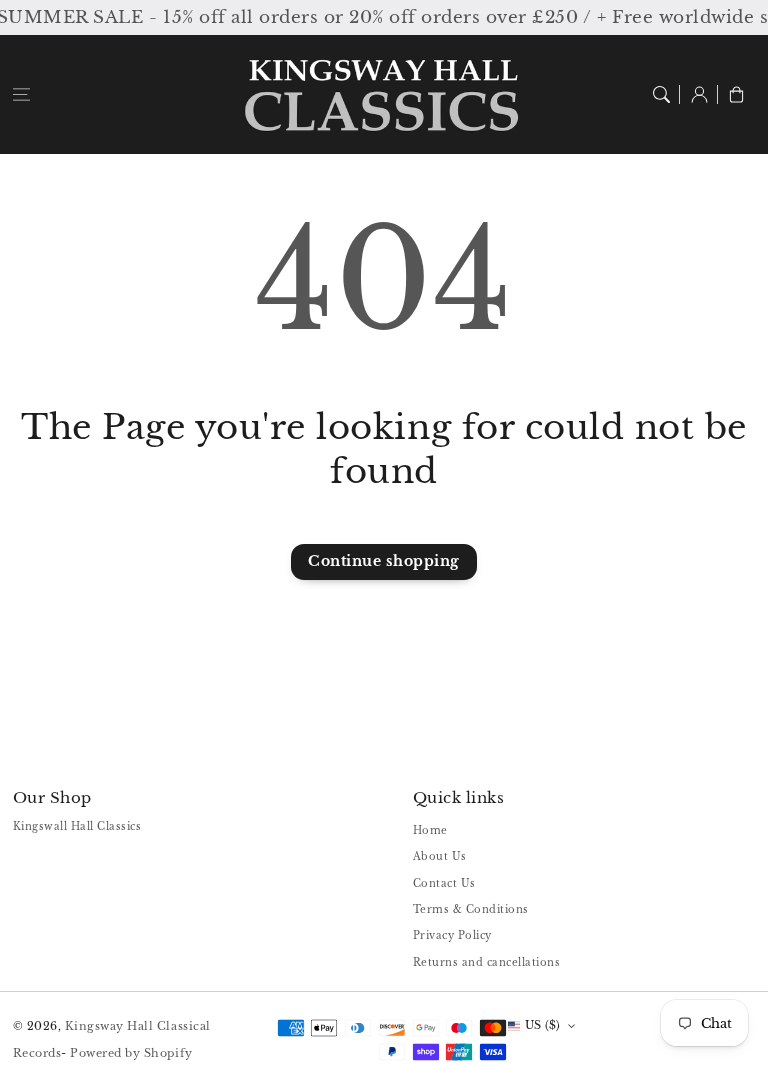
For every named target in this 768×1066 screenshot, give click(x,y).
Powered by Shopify (131, 1053)
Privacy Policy (452, 935)
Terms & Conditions (471, 909)
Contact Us (444, 883)
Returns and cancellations (487, 962)
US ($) (543, 1025)
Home (430, 830)
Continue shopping (384, 561)
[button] (21, 94)
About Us (440, 856)
